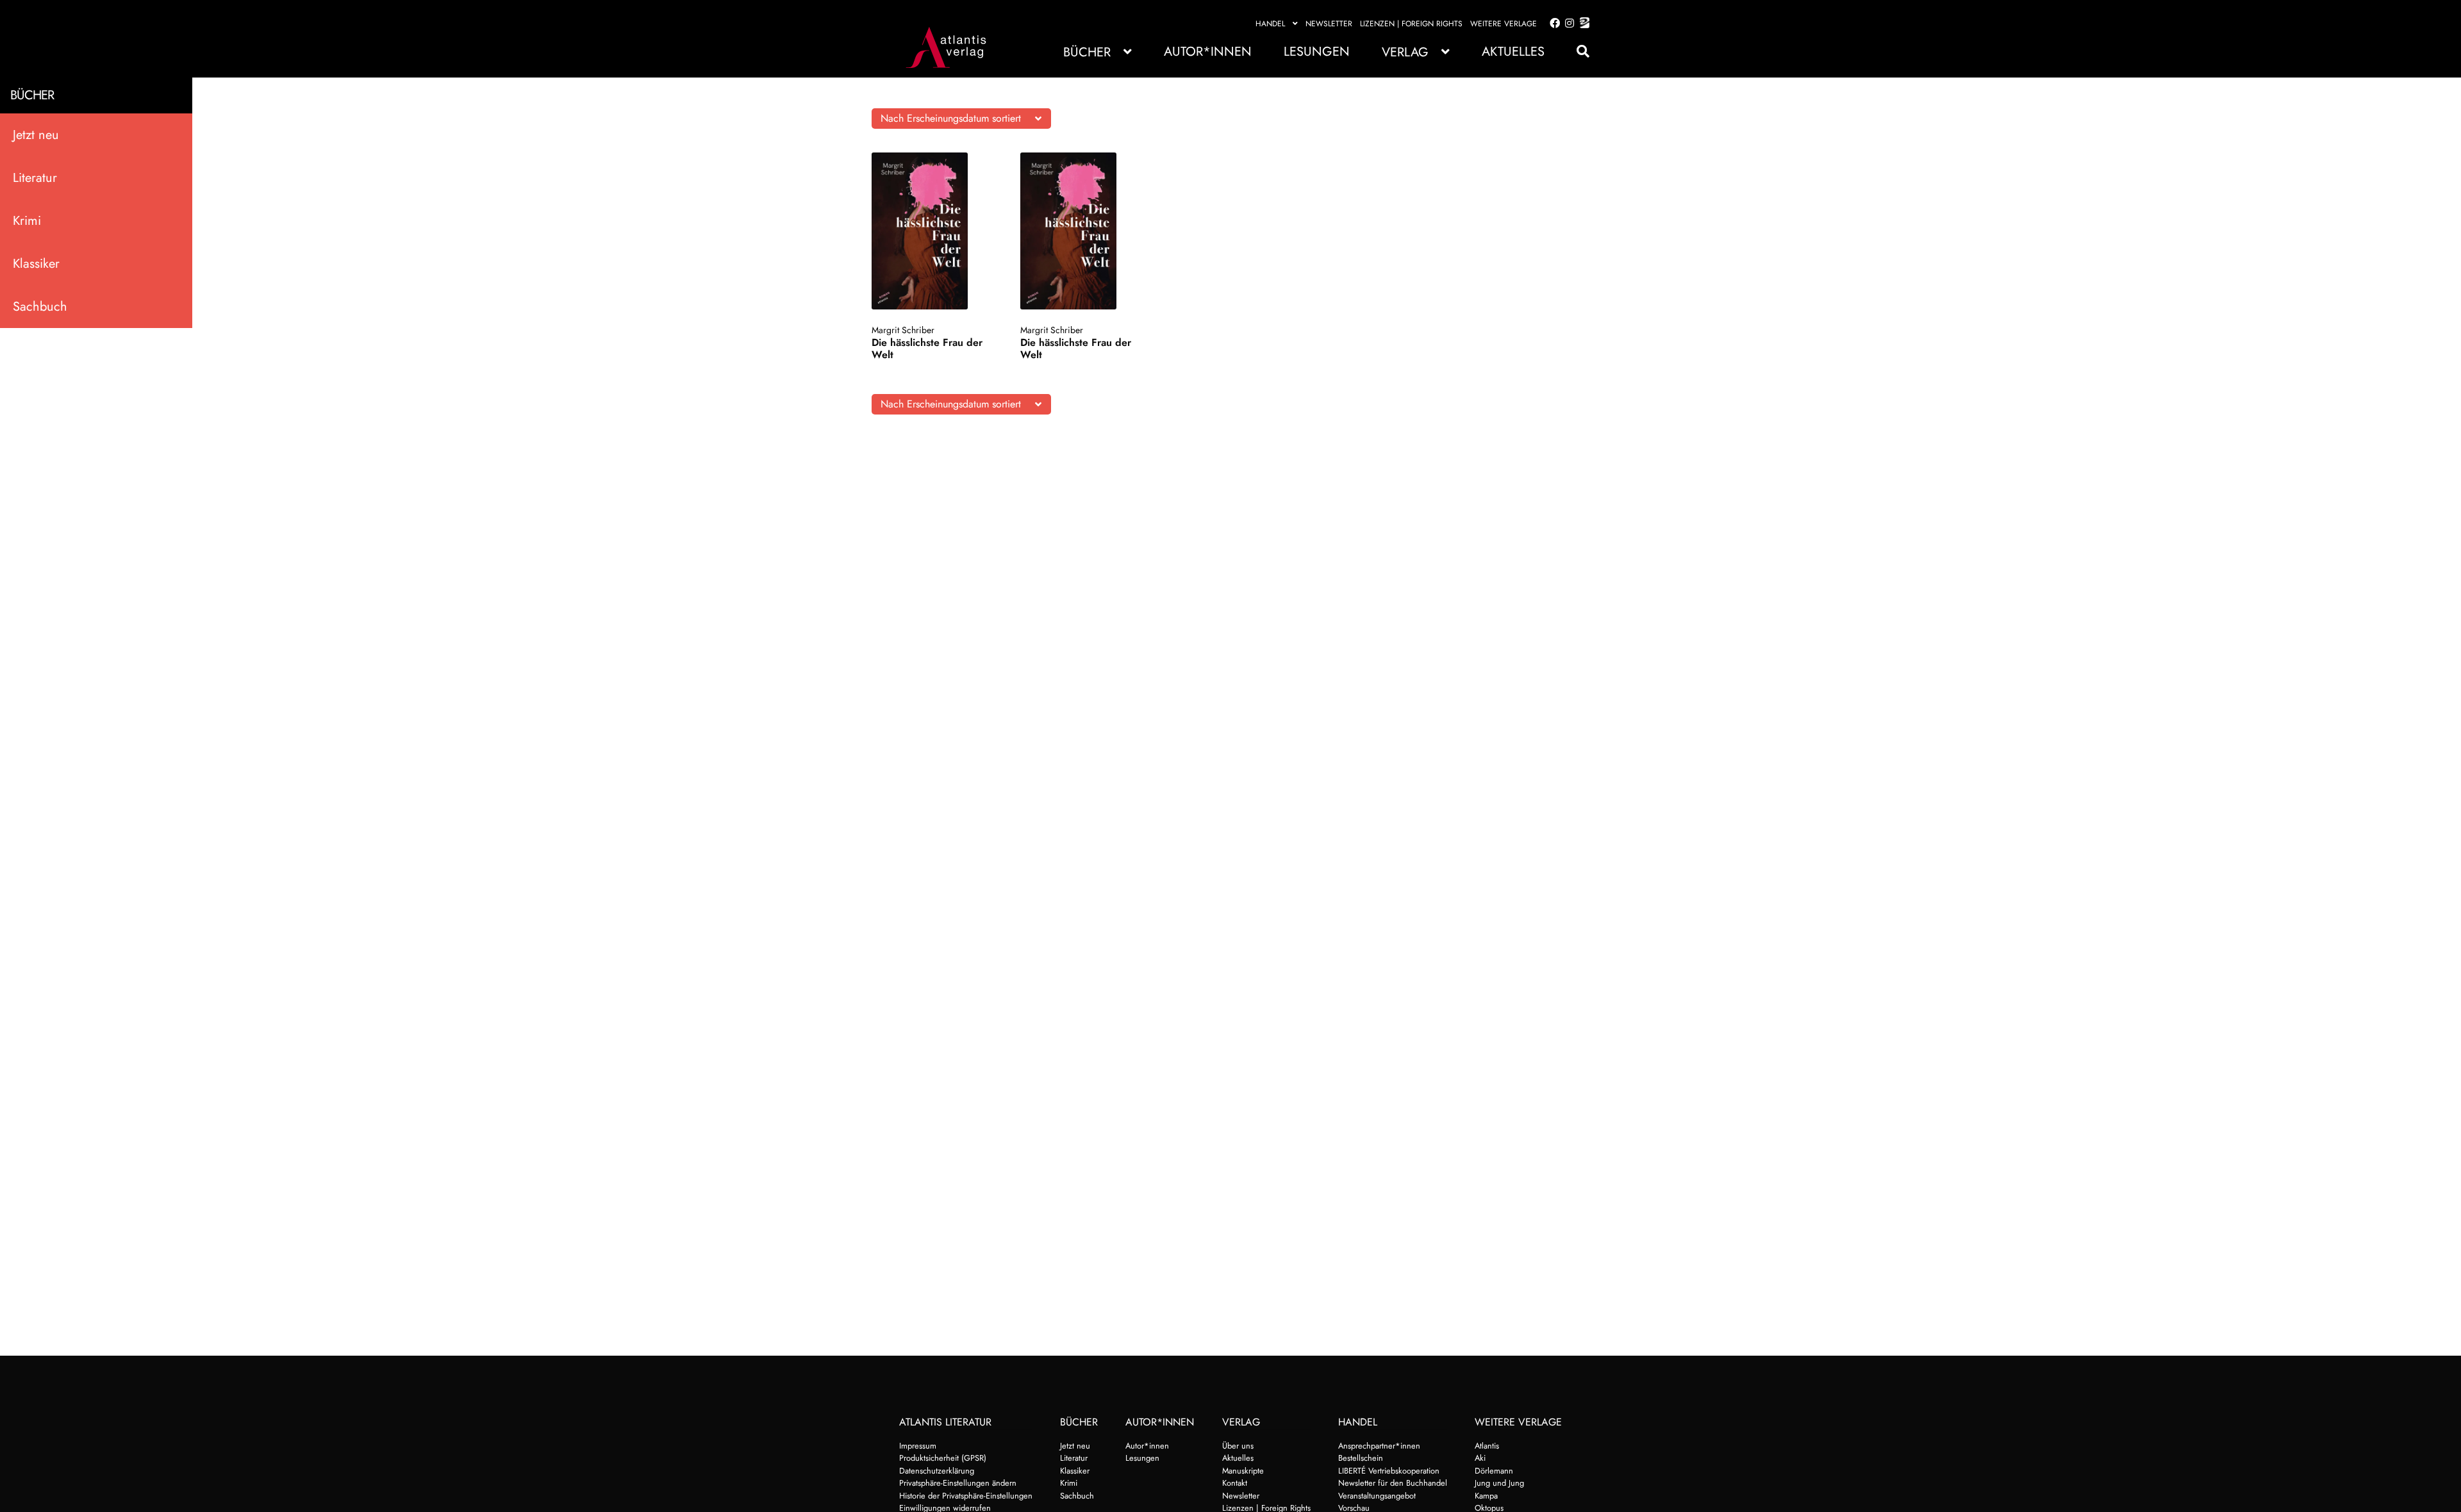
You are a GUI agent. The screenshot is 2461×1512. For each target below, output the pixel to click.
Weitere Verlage (1504, 24)
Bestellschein (1361, 1458)
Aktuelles (1513, 52)
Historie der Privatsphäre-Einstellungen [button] (966, 1496)
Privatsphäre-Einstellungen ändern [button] (958, 1483)
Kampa (1486, 1496)
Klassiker (36, 264)
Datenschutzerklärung (937, 1471)
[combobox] (961, 119)
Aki (1480, 1458)
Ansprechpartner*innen (1379, 1446)
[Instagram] (1567, 24)
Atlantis (1487, 1446)
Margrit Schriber (903, 330)
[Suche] (1577, 52)
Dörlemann (1494, 1471)
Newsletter (1329, 24)
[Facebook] (1552, 24)
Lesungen (1317, 52)
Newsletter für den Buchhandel (1393, 1483)
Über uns (1238, 1446)
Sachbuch (40, 307)
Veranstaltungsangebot (1377, 1496)
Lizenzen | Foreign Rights (1411, 24)
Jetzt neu (36, 135)
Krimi (27, 221)
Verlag (1405, 52)
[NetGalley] (1582, 24)
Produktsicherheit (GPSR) (943, 1458)
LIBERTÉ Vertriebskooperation (1389, 1471)
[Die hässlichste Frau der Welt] (932, 231)
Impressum (918, 1446)
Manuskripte (1243, 1471)
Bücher (1087, 52)
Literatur (35, 178)
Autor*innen (1208, 52)
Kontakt (1235, 1483)
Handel (1270, 24)
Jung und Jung (1499, 1483)
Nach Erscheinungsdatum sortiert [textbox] (951, 118)
